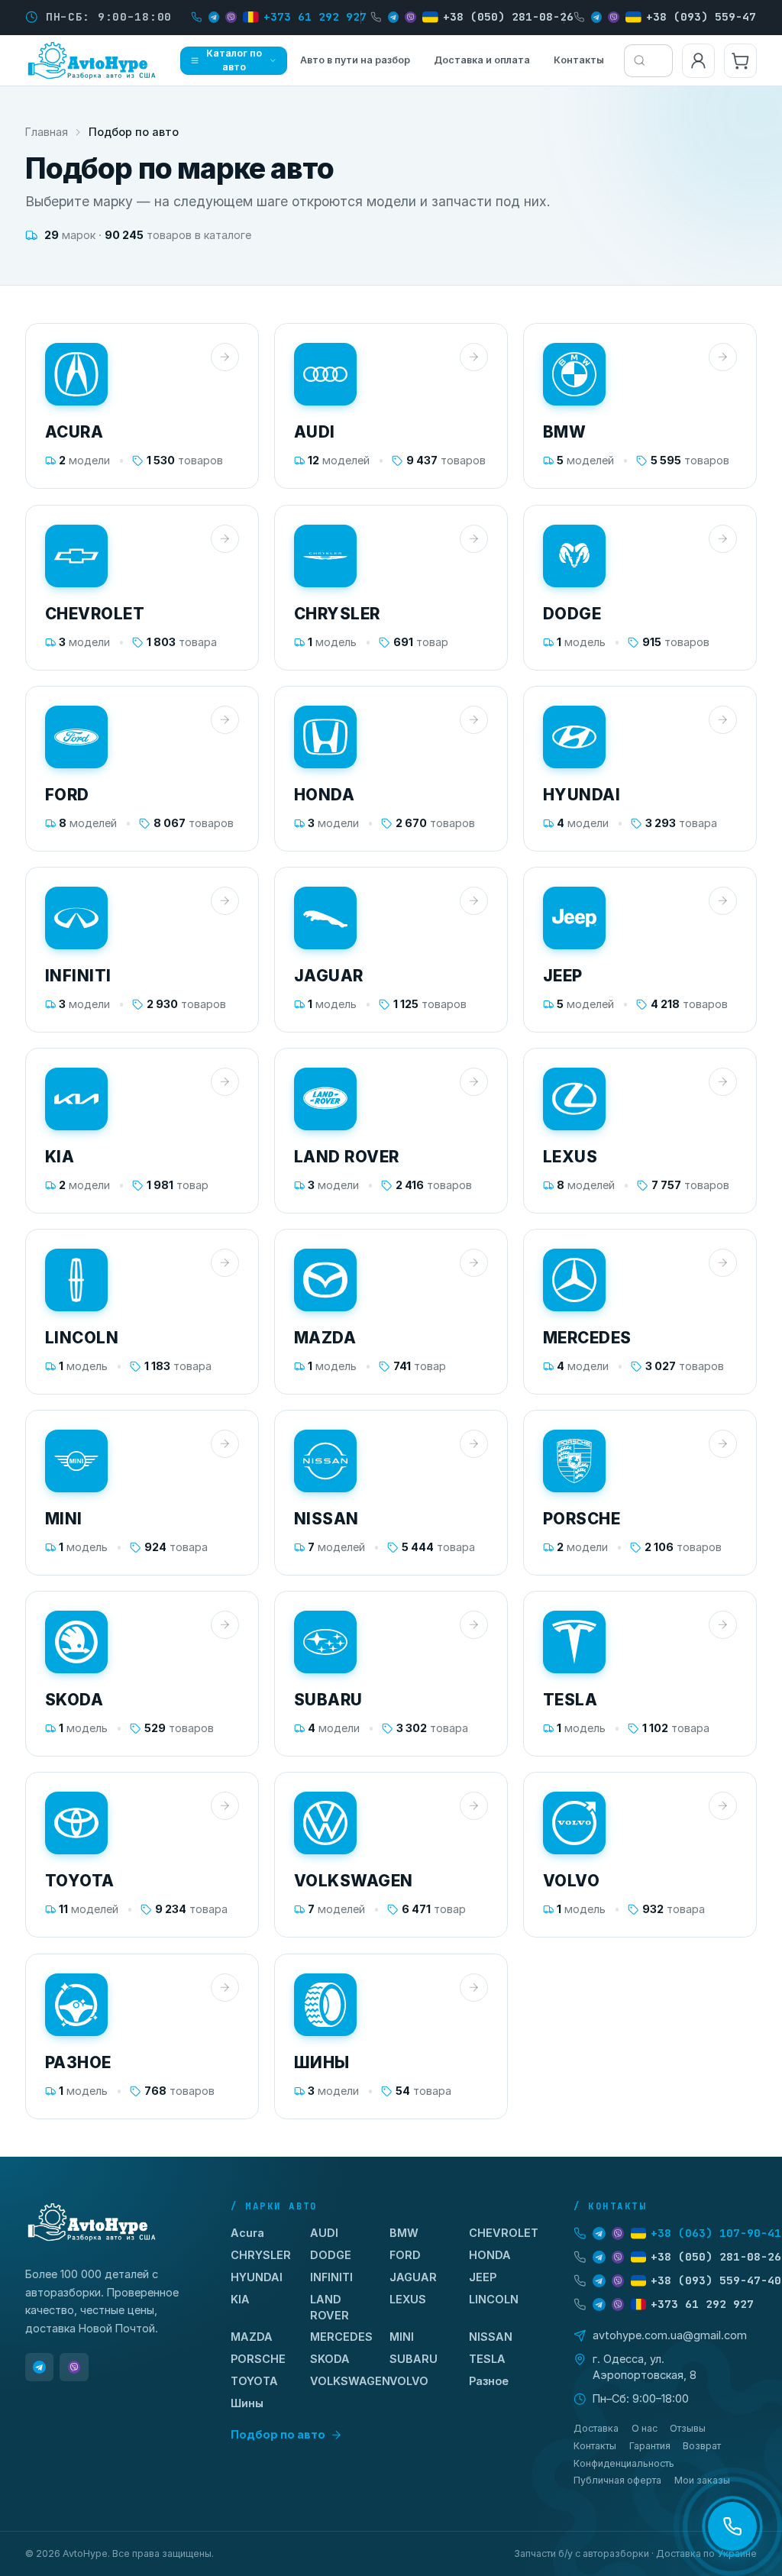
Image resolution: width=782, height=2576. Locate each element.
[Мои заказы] (698, 61)
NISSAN (491, 2337)
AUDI (324, 2233)
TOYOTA (254, 2381)
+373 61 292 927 (315, 16)
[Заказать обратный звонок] (732, 2526)
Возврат (702, 2446)
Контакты (579, 60)
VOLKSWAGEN (350, 2381)
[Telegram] (39, 2367)
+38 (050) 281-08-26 (508, 16)
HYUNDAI (257, 2277)
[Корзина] (740, 61)
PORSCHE (258, 2359)
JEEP (483, 2277)
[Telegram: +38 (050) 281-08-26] (393, 17)
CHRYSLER (261, 2255)
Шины (247, 2403)
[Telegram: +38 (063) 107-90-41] (599, 2233)
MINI (402, 2337)
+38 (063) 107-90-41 (716, 2233)
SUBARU (414, 2359)
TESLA (487, 2359)
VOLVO (409, 2381)
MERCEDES (341, 2337)
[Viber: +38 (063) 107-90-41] (618, 2233)
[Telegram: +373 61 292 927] (214, 17)
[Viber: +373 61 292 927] (231, 17)
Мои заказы (702, 2480)
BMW (404, 2233)
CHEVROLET (504, 2233)
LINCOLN (494, 2299)
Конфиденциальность (624, 2463)
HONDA (490, 2255)
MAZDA (252, 2337)
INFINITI (331, 2277)
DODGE (331, 2255)
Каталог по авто (234, 60)
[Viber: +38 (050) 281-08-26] (410, 17)
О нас (645, 2428)
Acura (247, 2233)
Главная (47, 132)
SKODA (330, 2359)
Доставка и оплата (482, 60)
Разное (489, 2381)
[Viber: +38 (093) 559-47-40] (613, 17)
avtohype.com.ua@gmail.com (670, 2335)
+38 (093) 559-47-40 (711, 16)
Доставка (596, 2428)
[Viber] (74, 2367)
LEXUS (408, 2299)
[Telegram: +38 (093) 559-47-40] (596, 17)
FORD (405, 2255)
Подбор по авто (278, 2434)
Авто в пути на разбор (355, 60)
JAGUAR (413, 2277)
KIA (240, 2299)
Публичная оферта (617, 2480)
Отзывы (688, 2428)
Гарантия (650, 2446)
